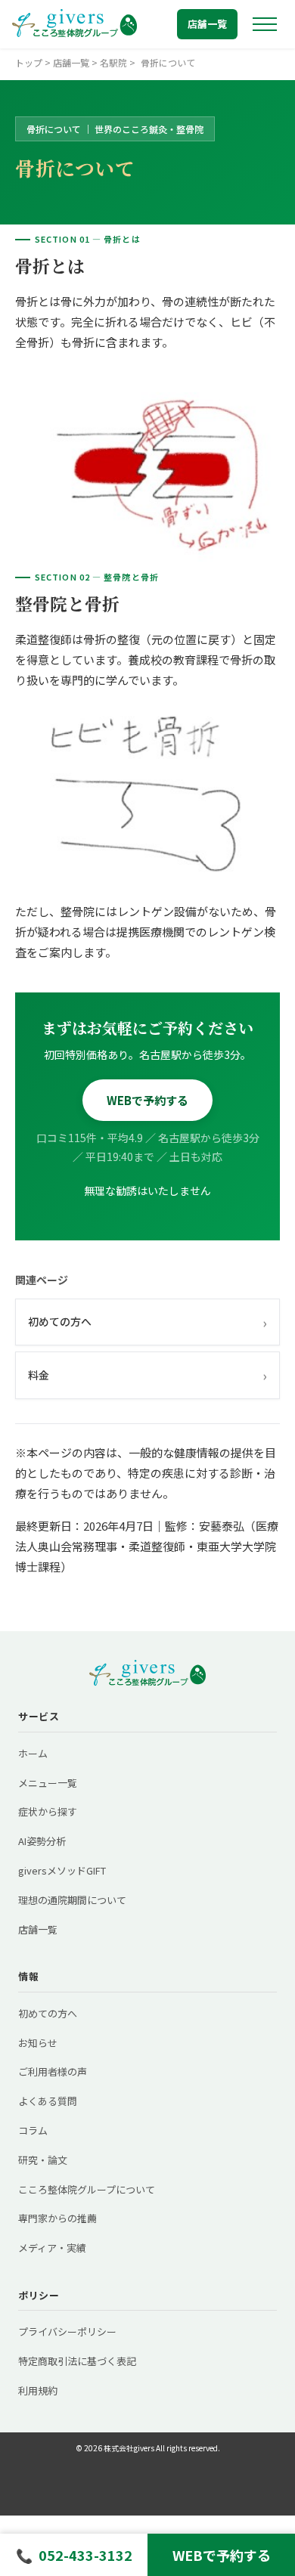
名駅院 (113, 62)
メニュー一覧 (48, 1783)
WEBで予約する (147, 1100)
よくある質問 (48, 2101)
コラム (33, 2130)
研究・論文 (43, 2160)
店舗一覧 (207, 24)
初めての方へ (147, 1322)
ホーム (33, 1753)
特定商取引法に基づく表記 (77, 2361)
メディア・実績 (52, 2248)
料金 (147, 1375)
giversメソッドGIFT (62, 1870)
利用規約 (38, 2390)
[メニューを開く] (265, 24)
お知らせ (38, 2043)
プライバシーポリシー (67, 2331)
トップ (29, 62)
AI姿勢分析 (42, 1841)
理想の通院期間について (72, 1900)
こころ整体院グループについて (87, 2189)
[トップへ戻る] (75, 24)
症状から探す (48, 1811)
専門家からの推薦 (57, 2218)
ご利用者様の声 (53, 2071)
